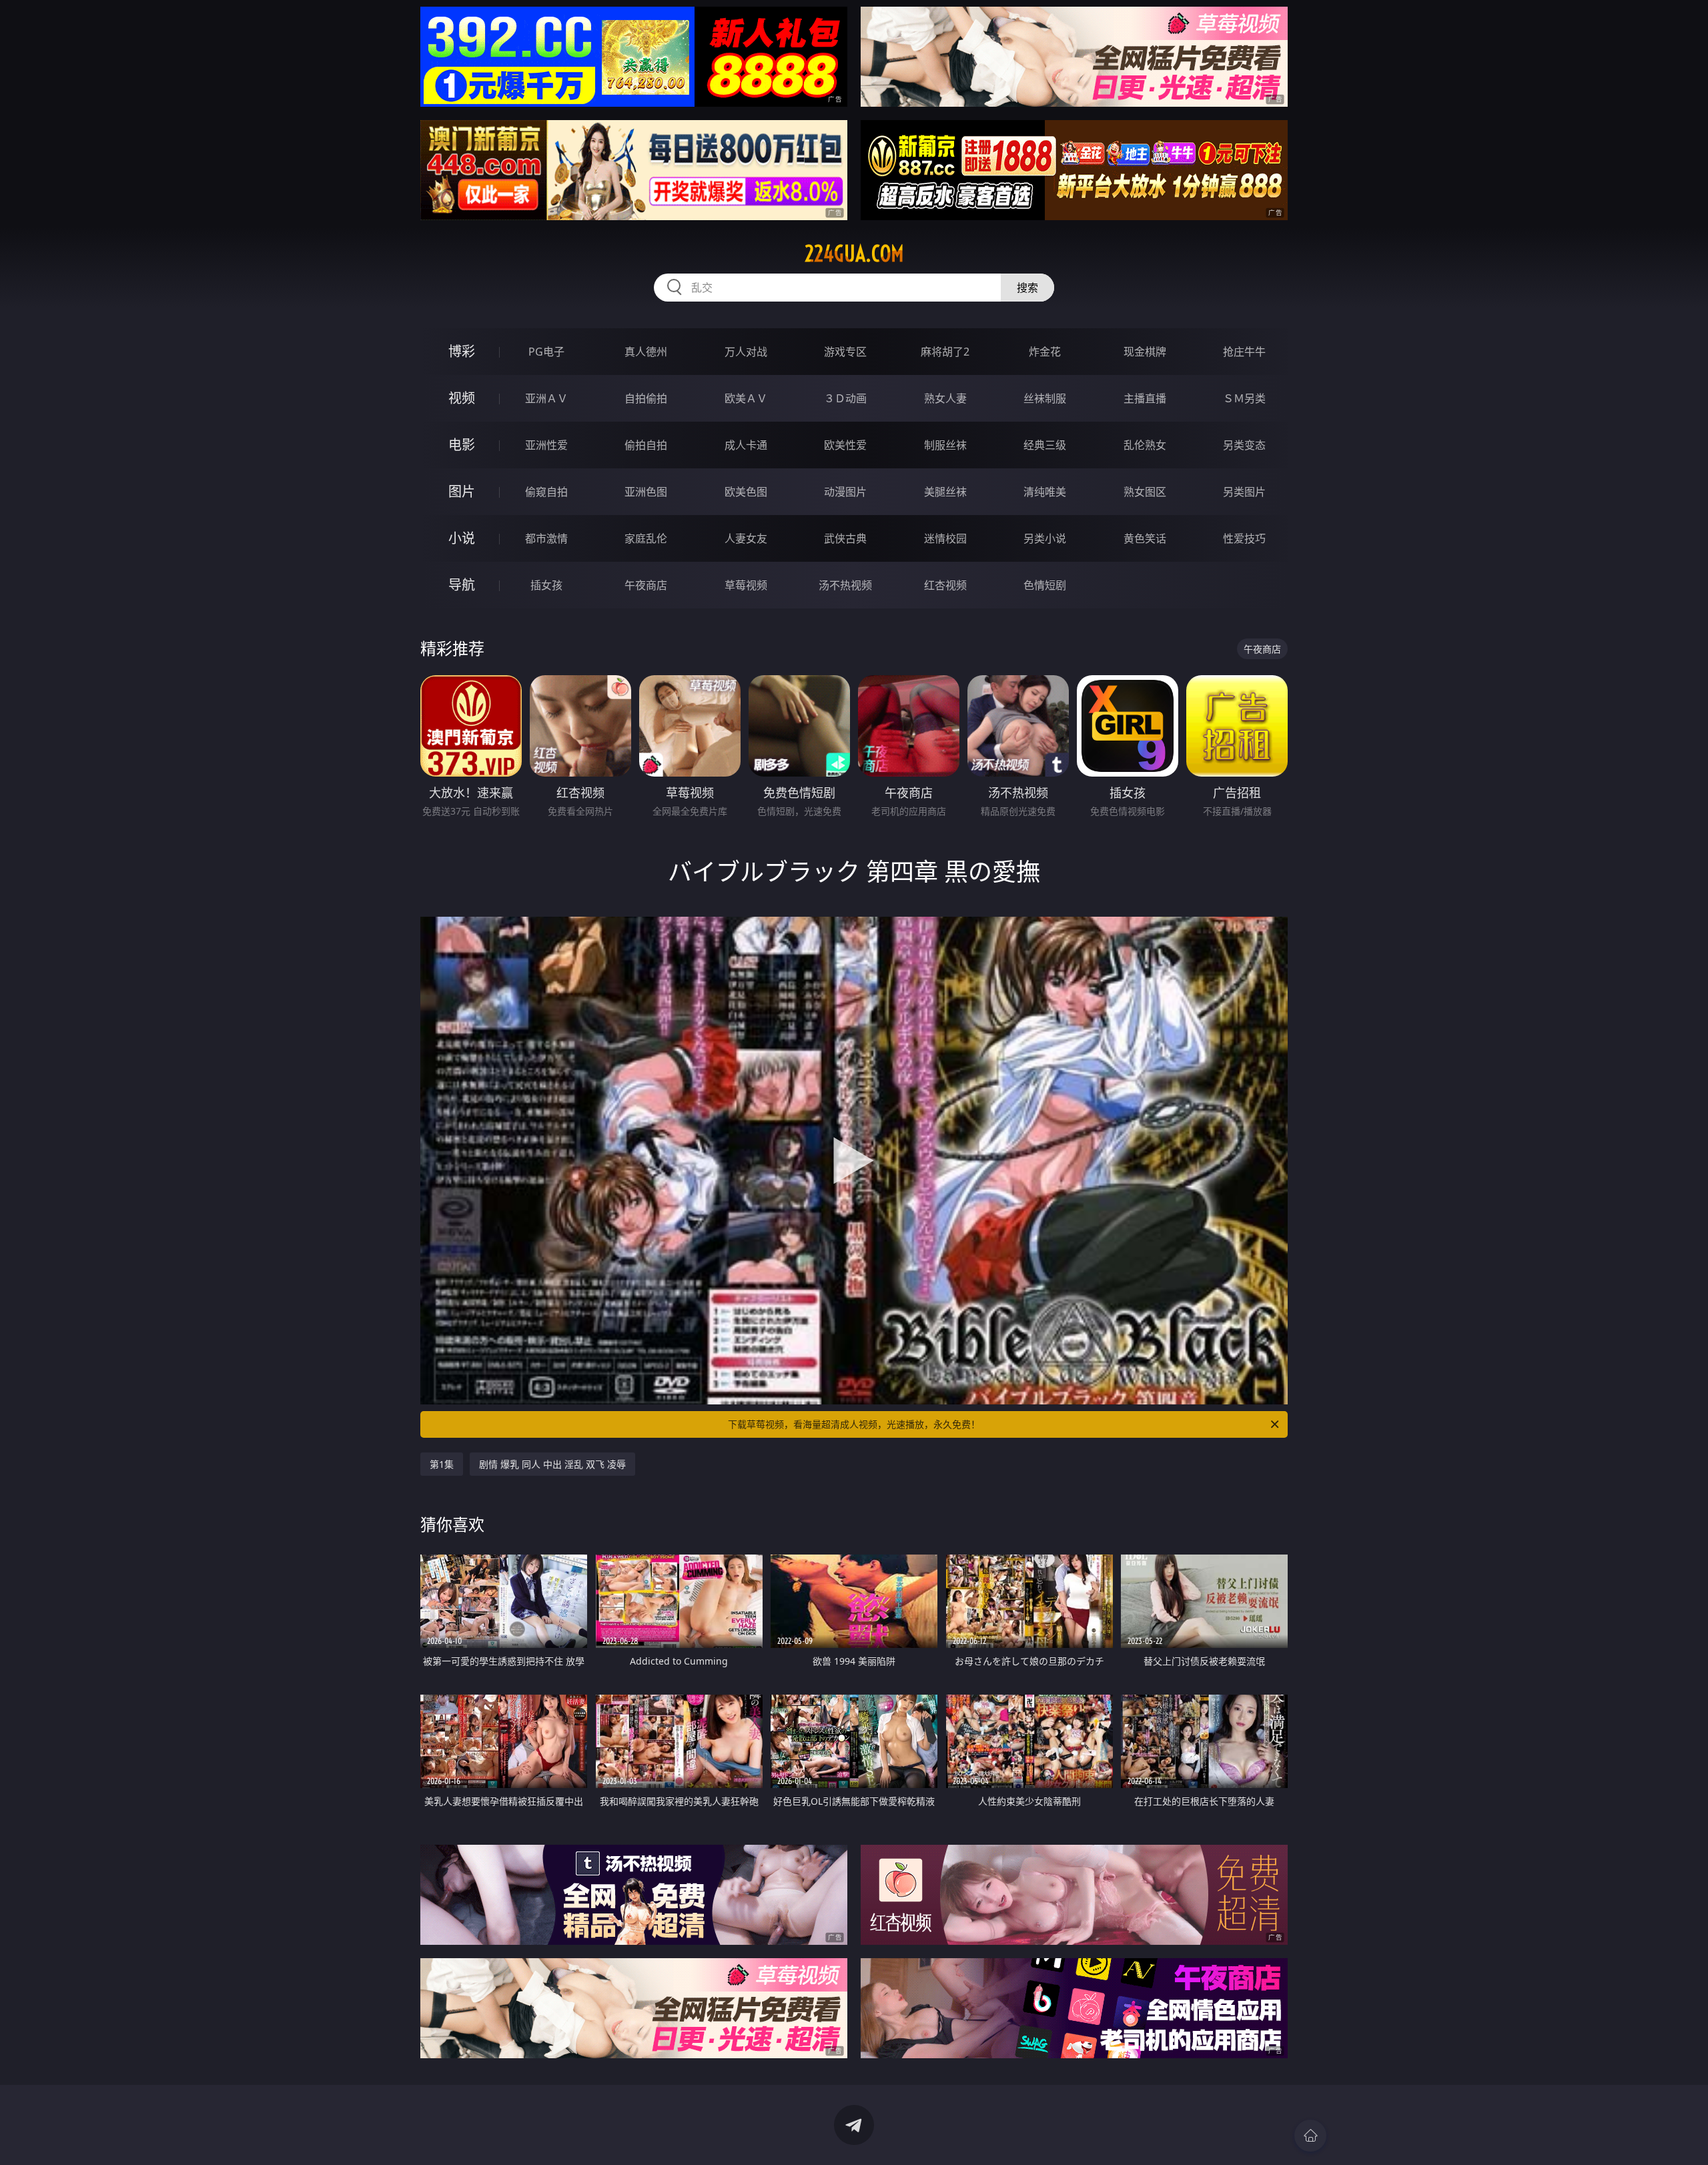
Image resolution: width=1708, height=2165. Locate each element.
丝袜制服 (1045, 398)
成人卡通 (746, 445)
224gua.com (854, 254)
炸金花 (1045, 352)
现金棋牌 (1145, 352)
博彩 (462, 351)
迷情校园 (945, 538)
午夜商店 (646, 585)
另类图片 (1244, 492)
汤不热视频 (845, 585)
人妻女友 (746, 538)
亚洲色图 (646, 492)
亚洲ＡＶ (546, 398)
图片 (462, 491)
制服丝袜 (945, 445)
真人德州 (646, 352)
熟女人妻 (945, 398)
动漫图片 (845, 492)
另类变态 (1244, 445)
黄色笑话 (1145, 538)
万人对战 (746, 352)
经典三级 (1045, 445)
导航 (462, 585)
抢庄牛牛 (1244, 352)
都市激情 (546, 538)
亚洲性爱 (546, 445)
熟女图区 (1145, 492)
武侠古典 (845, 538)
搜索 (1027, 288)
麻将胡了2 (945, 352)
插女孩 (546, 585)
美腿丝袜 (945, 492)
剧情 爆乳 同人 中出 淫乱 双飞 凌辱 (552, 1464)
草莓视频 (746, 585)
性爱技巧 (1244, 538)
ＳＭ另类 (1244, 398)
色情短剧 (1045, 585)
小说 (462, 538)
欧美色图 (746, 492)
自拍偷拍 (646, 398)
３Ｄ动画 (845, 398)
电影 (462, 445)
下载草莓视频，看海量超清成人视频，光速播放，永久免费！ (854, 1424)
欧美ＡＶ (746, 398)
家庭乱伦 (646, 538)
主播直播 (1145, 398)
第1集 (442, 1464)
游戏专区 (845, 352)
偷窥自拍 (546, 492)
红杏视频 (945, 585)
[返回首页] (1310, 2136)
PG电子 (546, 352)
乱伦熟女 (1145, 445)
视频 (462, 398)
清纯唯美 (1045, 492)
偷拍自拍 (646, 445)
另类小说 (1045, 538)
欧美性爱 (845, 445)
